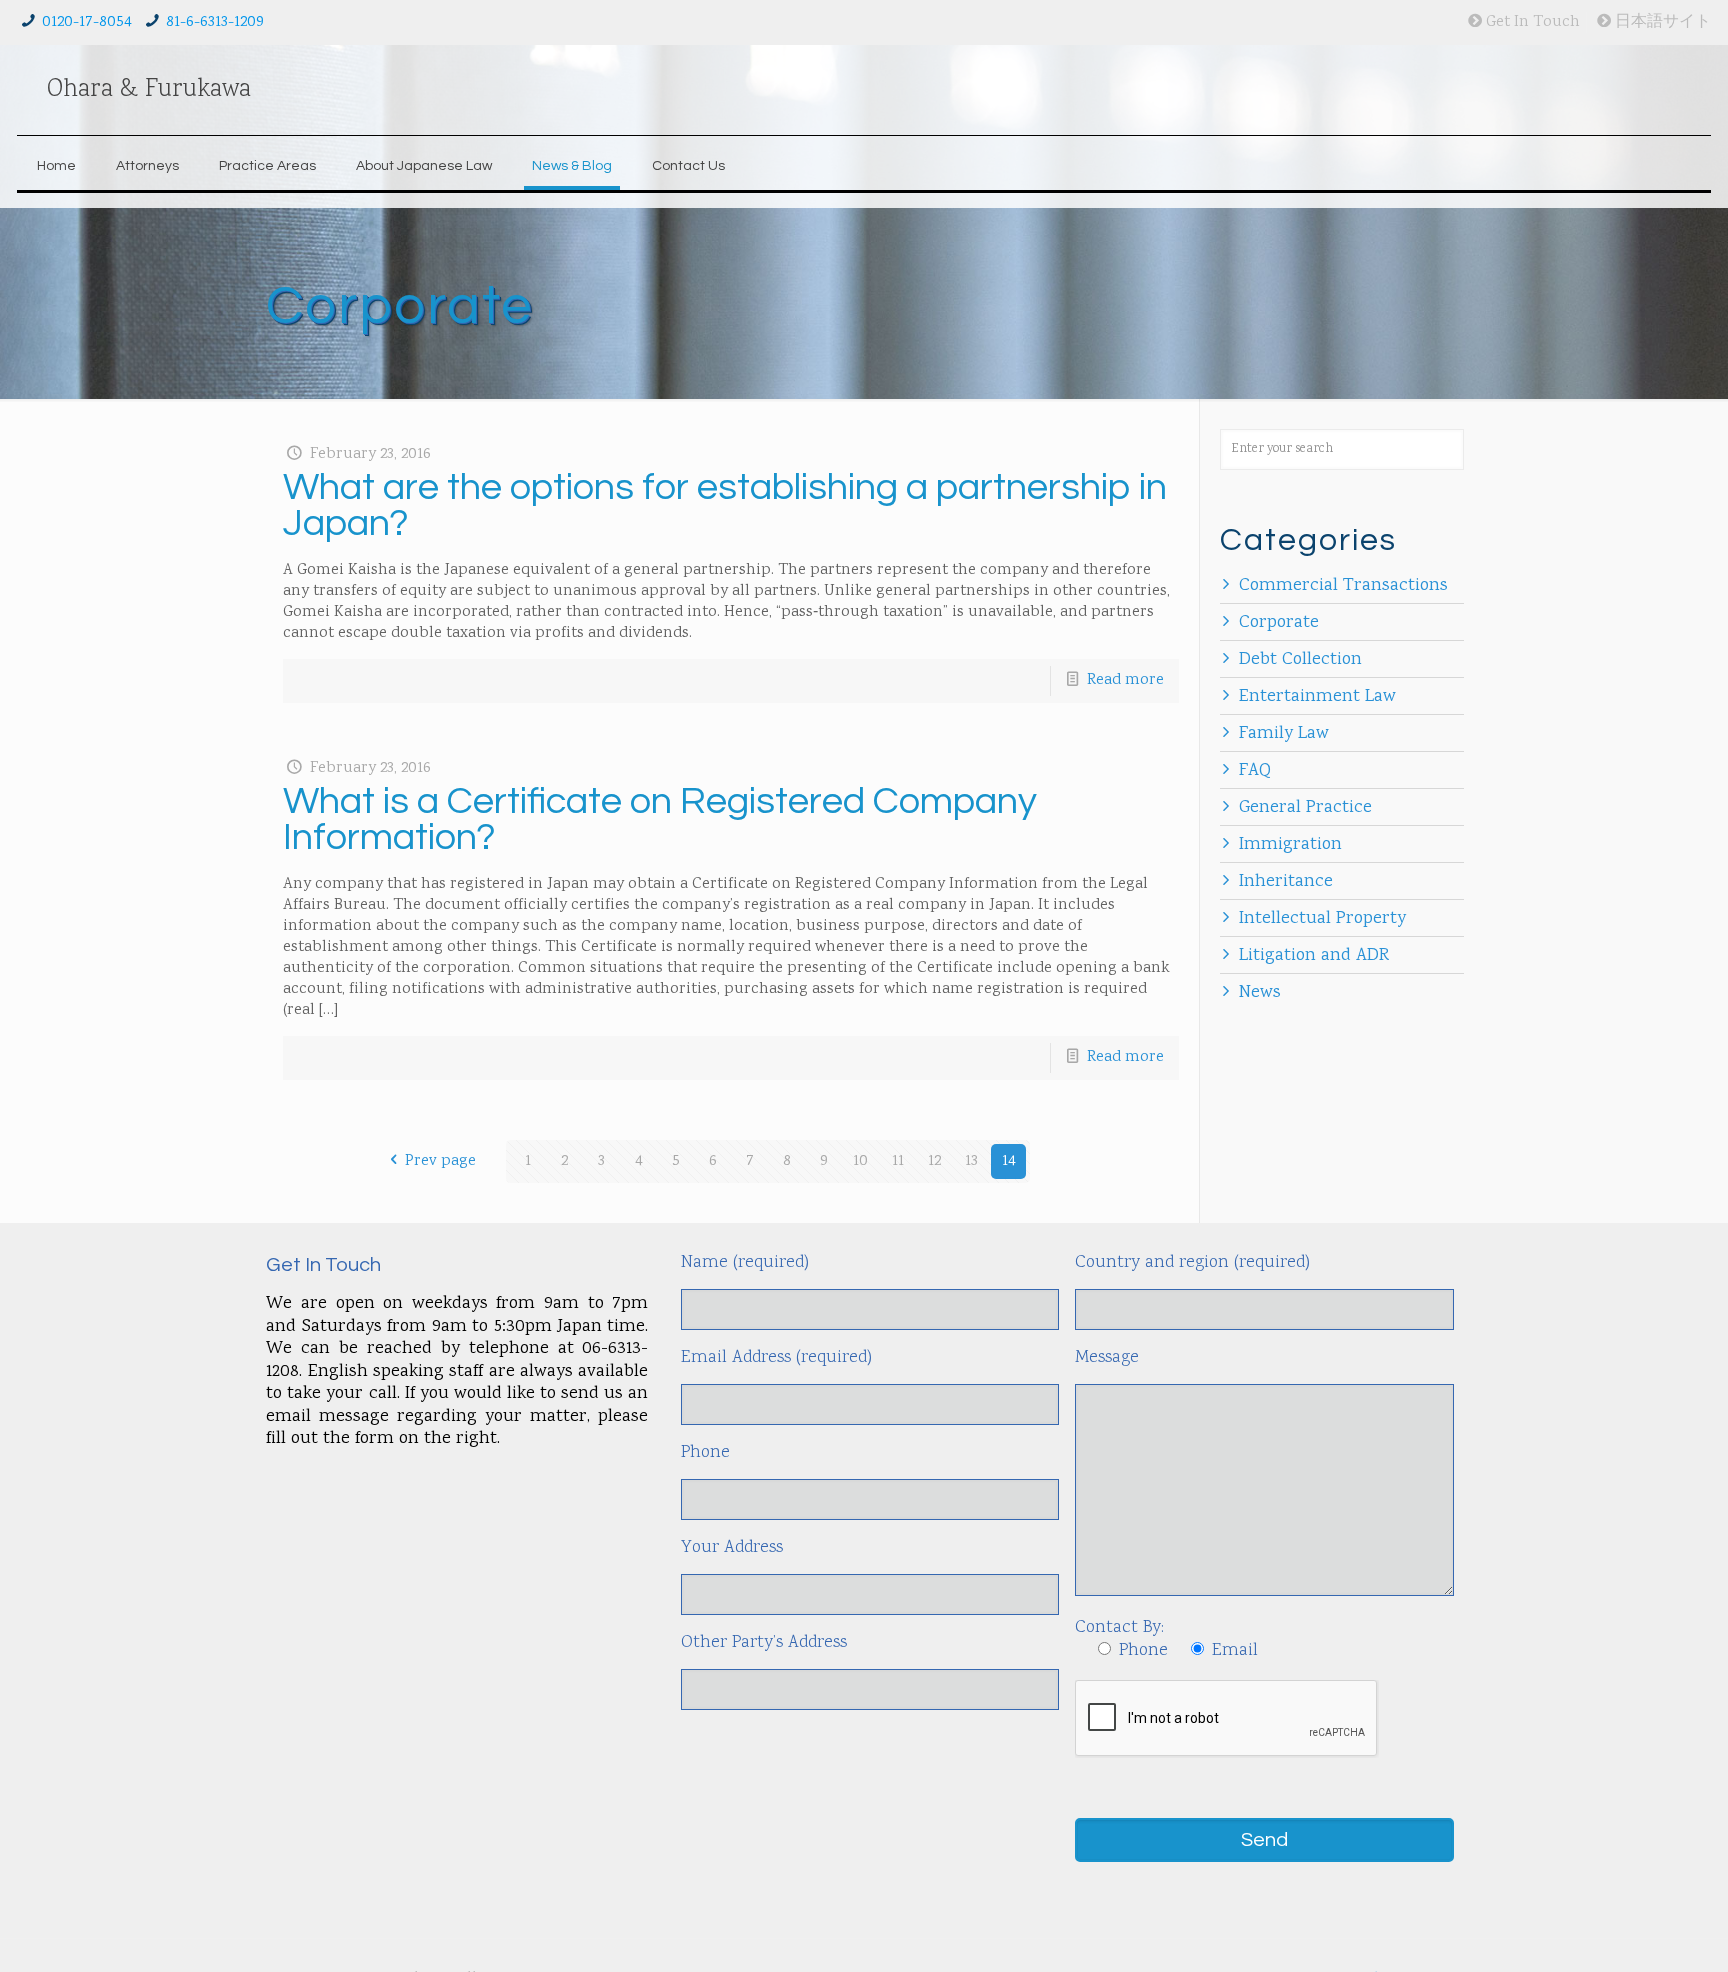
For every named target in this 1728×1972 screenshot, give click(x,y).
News (1260, 993)
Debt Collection (1300, 660)
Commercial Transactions (1343, 586)
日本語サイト (1661, 22)
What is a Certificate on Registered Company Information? (660, 819)
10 (860, 1161)
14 (1009, 1161)
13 (971, 1161)
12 (934, 1161)
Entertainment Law (1317, 697)
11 (898, 1161)
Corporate (1279, 623)
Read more (1125, 680)
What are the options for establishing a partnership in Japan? (725, 505)
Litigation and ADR (1314, 956)
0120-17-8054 (87, 22)
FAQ (1255, 771)
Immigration (1290, 845)
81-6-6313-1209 (215, 22)
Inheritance (1286, 882)
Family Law (1284, 734)
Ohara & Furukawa (149, 90)
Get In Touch (1531, 22)
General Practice (1305, 808)
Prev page (440, 1161)
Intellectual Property (1322, 919)
